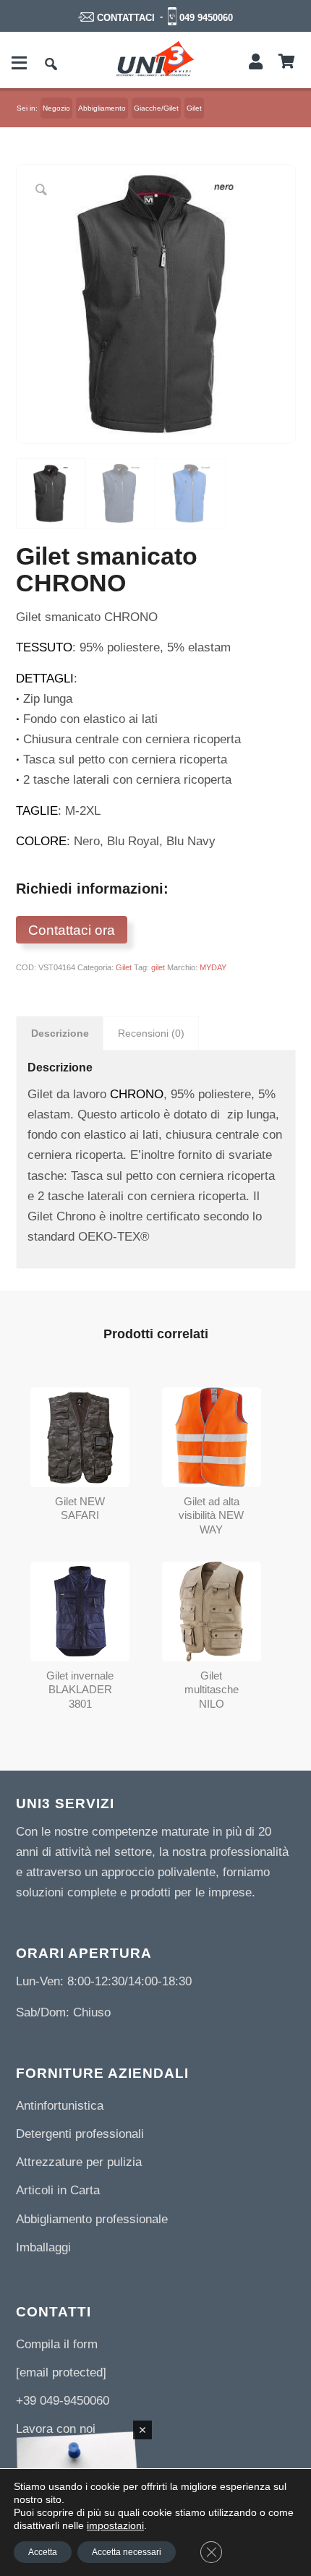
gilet (158, 967)
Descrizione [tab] (60, 1033)
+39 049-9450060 (63, 2401)
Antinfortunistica (60, 2106)
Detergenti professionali (80, 2134)
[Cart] (287, 62)
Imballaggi (43, 2247)
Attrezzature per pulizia (79, 2162)
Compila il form (57, 2344)
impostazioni (115, 2525)
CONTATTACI (126, 18)
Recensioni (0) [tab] (151, 1033)
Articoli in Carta (58, 2190)
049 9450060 (206, 18)
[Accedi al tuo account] (256, 62)
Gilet (124, 967)
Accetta (43, 2552)
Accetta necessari (127, 2552)
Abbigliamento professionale (92, 2219)
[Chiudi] (142, 2430)
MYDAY (213, 967)
